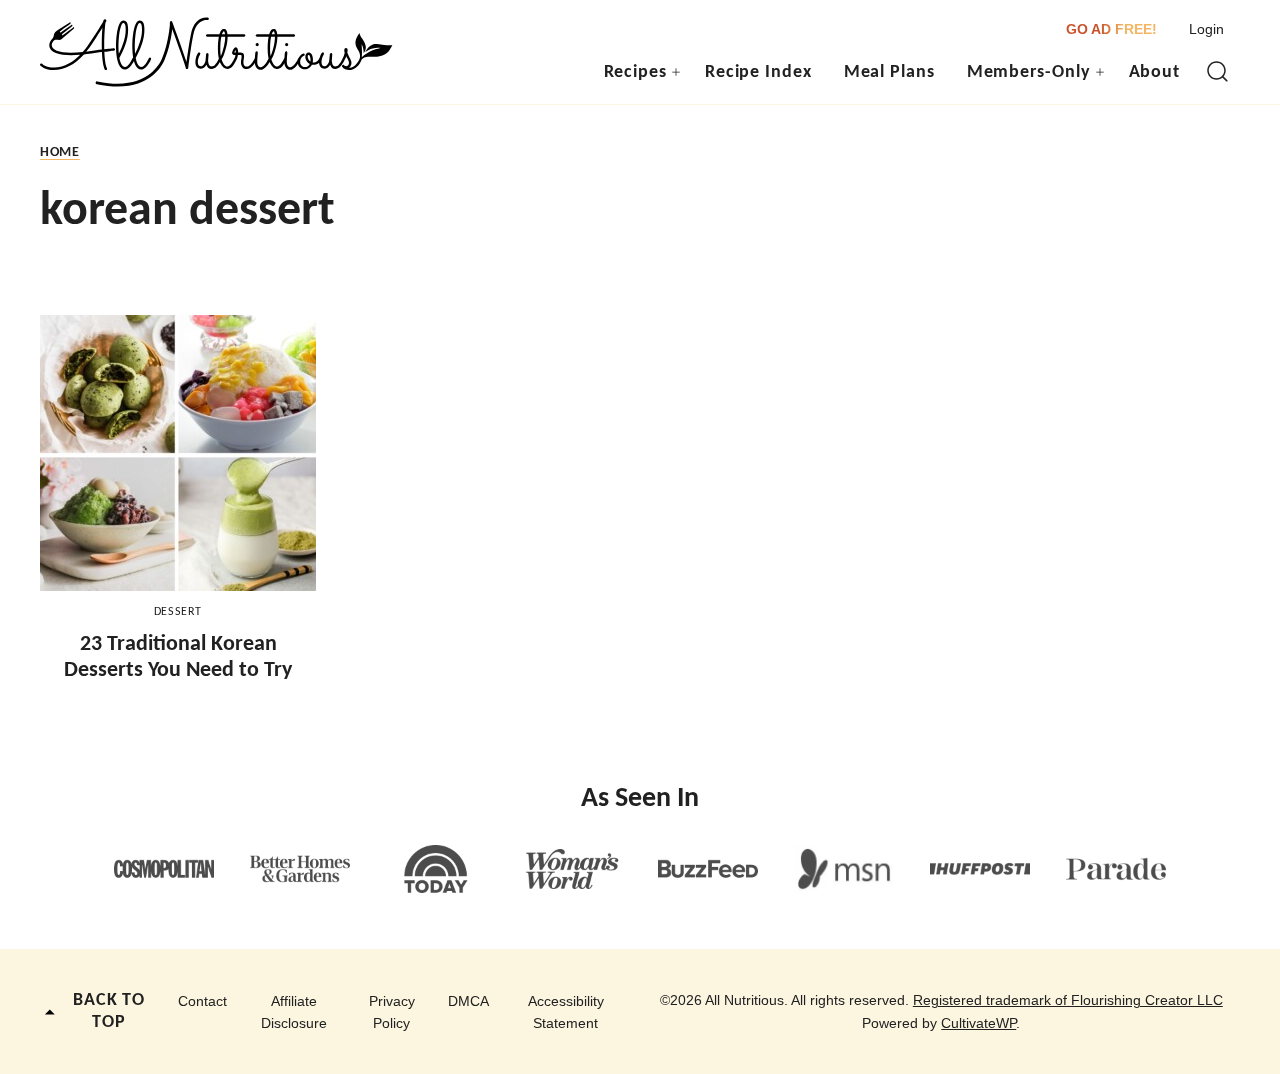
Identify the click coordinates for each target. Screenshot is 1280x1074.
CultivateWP (978, 1023)
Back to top (109, 1011)
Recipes (635, 72)
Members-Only (1029, 72)
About (1155, 72)
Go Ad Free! (1111, 29)
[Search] (1218, 72)
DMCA (468, 1001)
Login (1206, 29)
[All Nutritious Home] (217, 52)
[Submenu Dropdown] (676, 72)
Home (60, 152)
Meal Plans (889, 72)
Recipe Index (758, 72)
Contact (202, 1001)
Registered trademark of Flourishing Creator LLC (1068, 1000)
